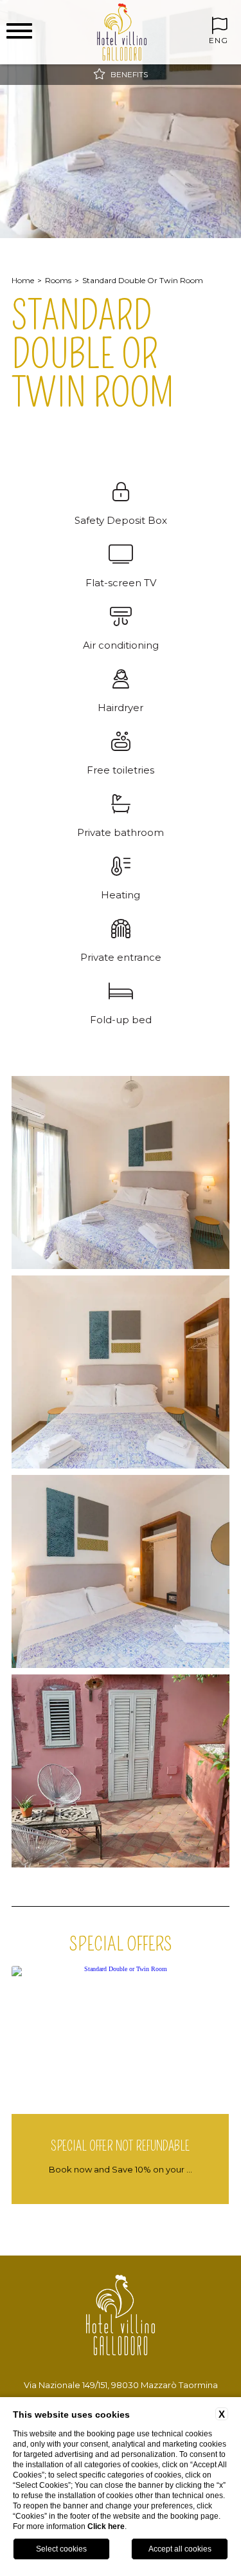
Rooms (58, 280)
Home (23, 280)
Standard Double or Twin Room (143, 280)
